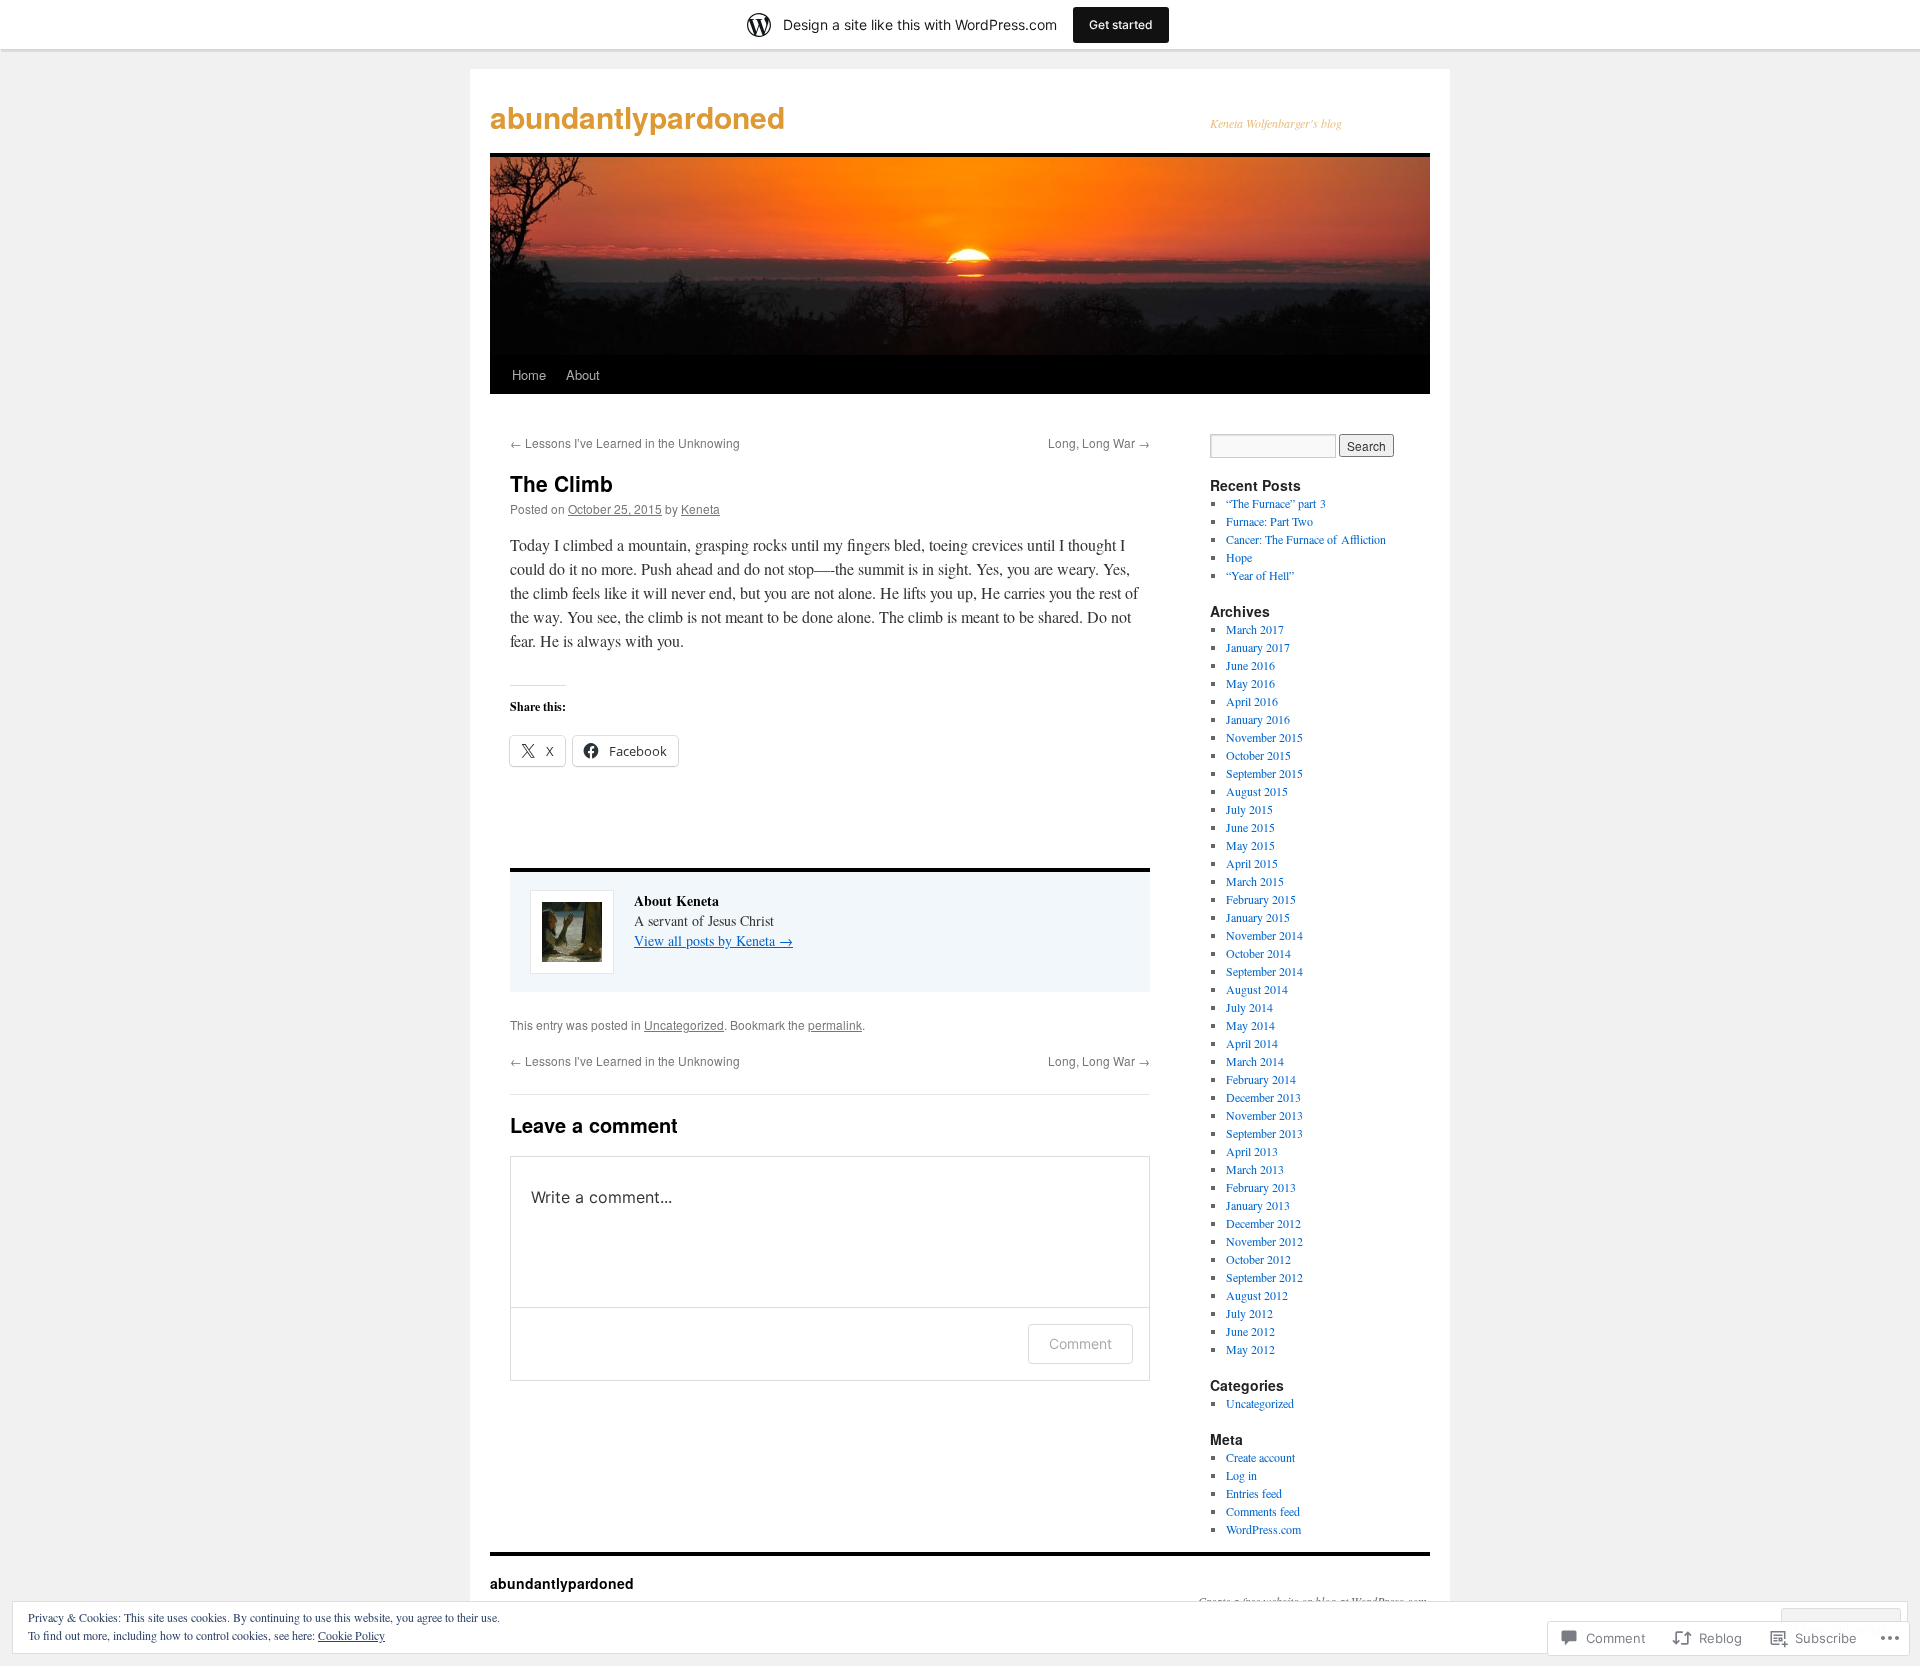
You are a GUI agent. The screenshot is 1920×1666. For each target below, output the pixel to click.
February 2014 (1261, 1079)
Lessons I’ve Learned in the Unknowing (625, 442)
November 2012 (1264, 1241)
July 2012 (1249, 1313)
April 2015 (1252, 863)
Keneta (700, 508)
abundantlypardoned (637, 116)
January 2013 (1258, 1205)
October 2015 (1258, 755)
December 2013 (1263, 1097)
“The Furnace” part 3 (1276, 503)
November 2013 (1264, 1115)
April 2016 (1252, 701)
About (583, 374)
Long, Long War (1099, 442)
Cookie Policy (351, 1635)
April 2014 (1252, 1043)
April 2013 (1252, 1151)
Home (529, 374)
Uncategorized (684, 1024)
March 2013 (1255, 1169)
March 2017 (1255, 629)
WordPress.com (1263, 1529)
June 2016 (1250, 665)
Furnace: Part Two (1269, 521)
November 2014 (1264, 935)
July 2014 (1249, 1007)
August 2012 (1257, 1295)
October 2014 (1258, 953)
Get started (1121, 24)
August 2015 (1257, 791)
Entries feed (1254, 1493)
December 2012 (1263, 1223)
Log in (1241, 1475)
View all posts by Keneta (713, 940)
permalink (835, 1024)
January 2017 (1258, 647)
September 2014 (1264, 971)
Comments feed (1263, 1511)
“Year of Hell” (1260, 575)
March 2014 (1255, 1061)
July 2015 (1249, 809)
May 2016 (1250, 683)
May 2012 (1250, 1349)
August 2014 (1257, 989)
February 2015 (1261, 899)
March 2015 (1255, 881)
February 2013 (1261, 1187)
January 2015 (1258, 917)
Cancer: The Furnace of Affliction (1306, 539)
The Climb (561, 483)
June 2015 (1250, 827)
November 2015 (1264, 737)
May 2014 (1250, 1025)
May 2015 (1250, 845)
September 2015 (1264, 773)
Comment (1080, 1343)
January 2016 (1258, 719)
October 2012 (1258, 1259)
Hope (1239, 557)
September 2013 (1264, 1133)
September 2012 (1264, 1277)
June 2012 (1250, 1331)
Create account (1260, 1457)
